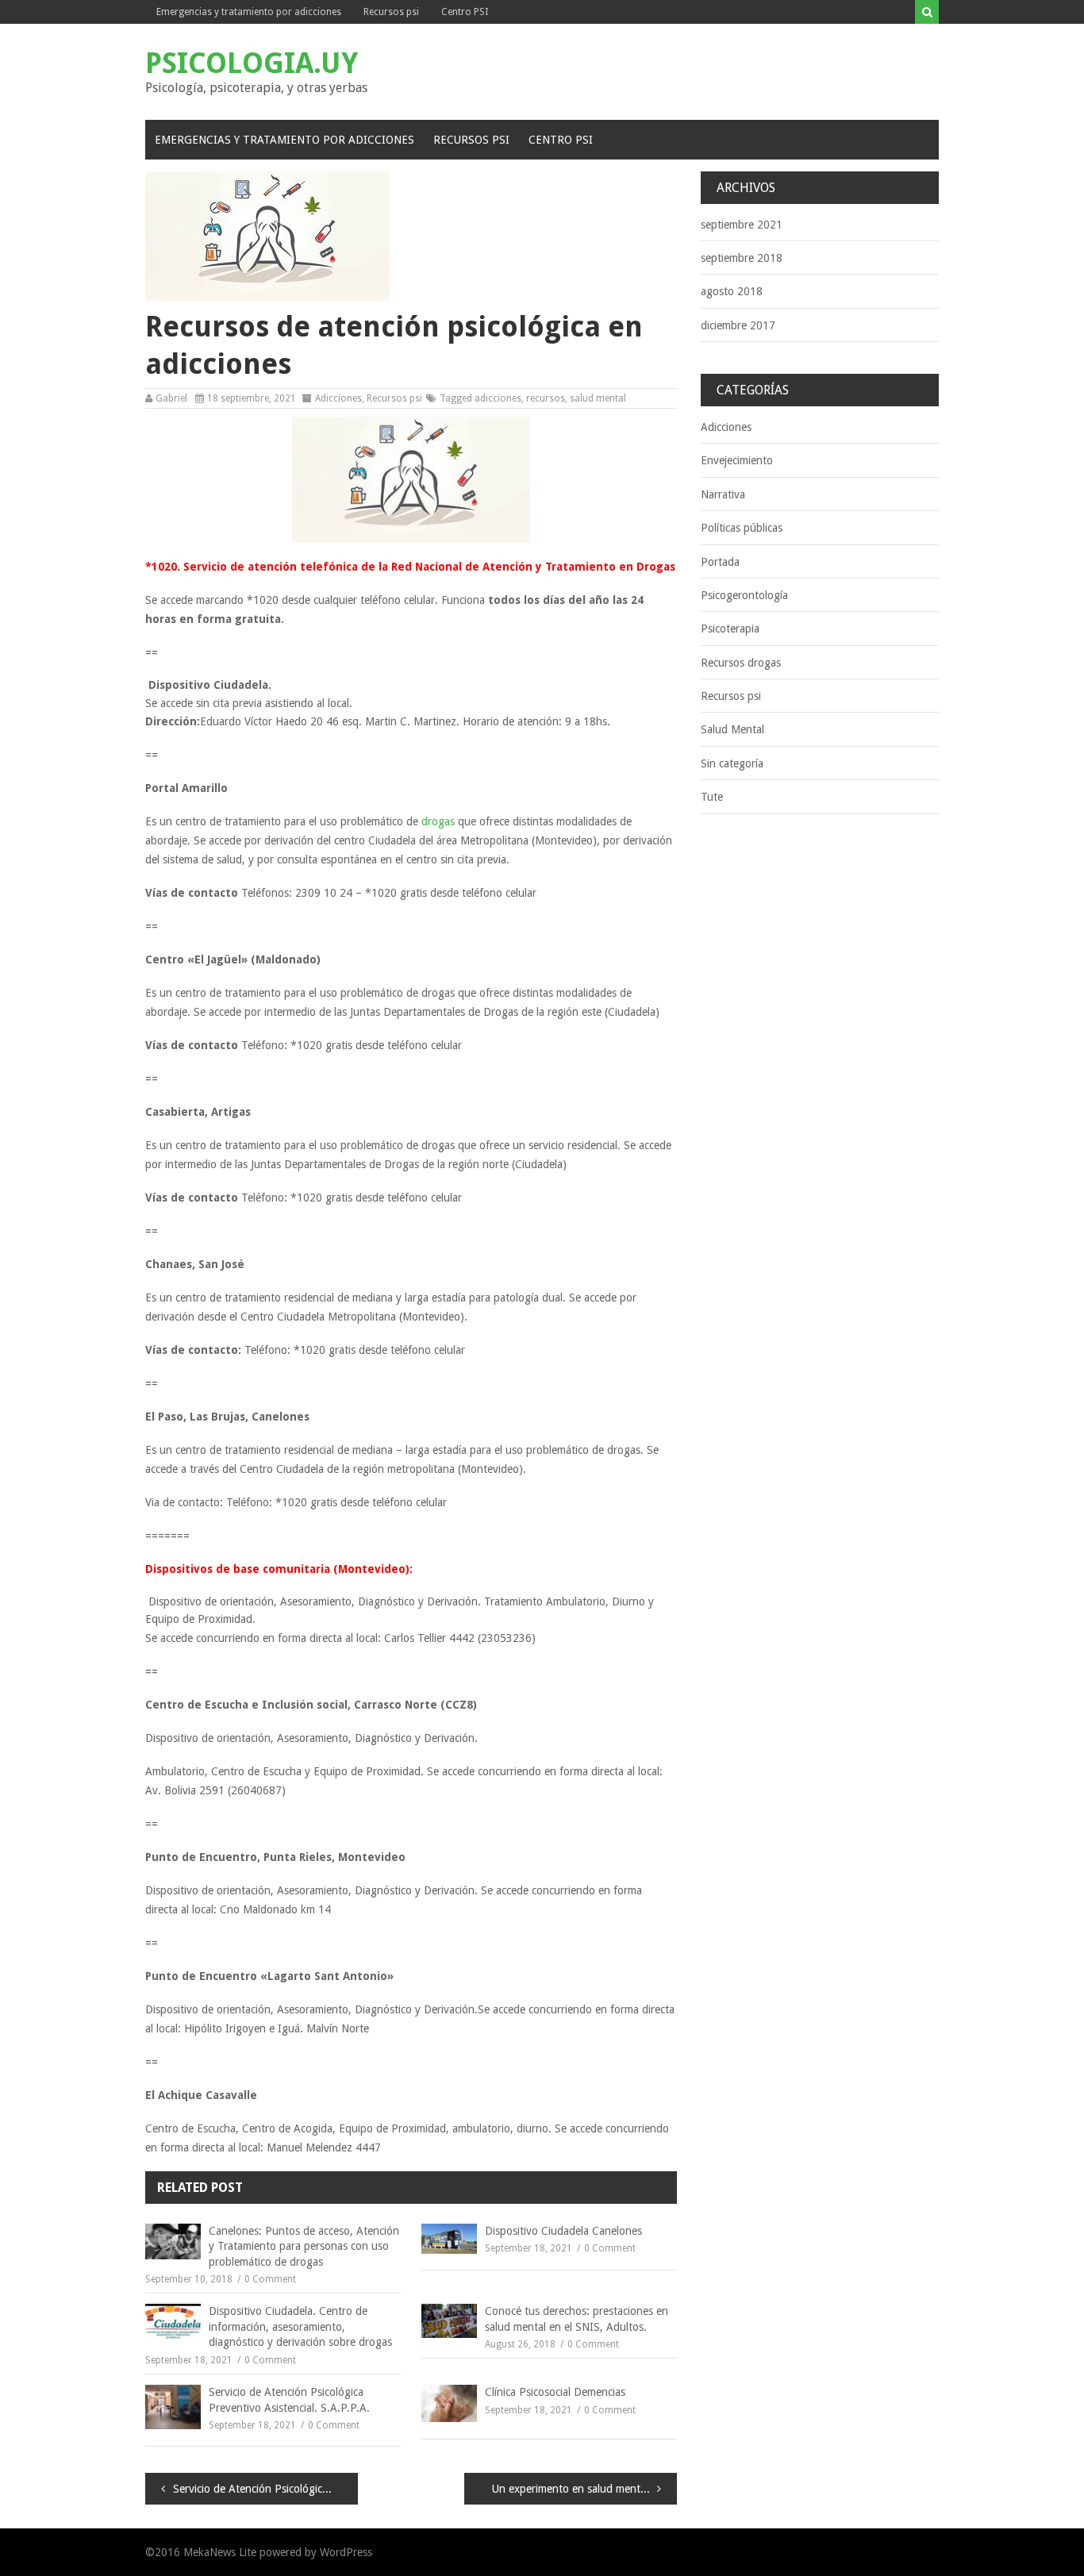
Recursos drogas (741, 663)
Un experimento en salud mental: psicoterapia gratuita (584, 2489)
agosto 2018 (732, 291)
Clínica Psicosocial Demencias (555, 2392)
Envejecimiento (737, 460)
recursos (546, 398)
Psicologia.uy (252, 63)
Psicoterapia (730, 629)
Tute (712, 797)
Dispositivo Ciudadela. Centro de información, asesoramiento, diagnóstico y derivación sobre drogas (300, 2326)
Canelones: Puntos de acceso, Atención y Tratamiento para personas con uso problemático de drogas (304, 2246)
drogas (438, 821)
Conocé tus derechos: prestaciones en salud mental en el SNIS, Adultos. (577, 2319)
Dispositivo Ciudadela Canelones (563, 2231)
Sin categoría (732, 763)
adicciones (498, 398)
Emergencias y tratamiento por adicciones (249, 12)
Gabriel (171, 398)
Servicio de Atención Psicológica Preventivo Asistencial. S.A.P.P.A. (289, 2400)
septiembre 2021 (742, 225)
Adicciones (338, 398)
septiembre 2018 (742, 258)
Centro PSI (465, 12)
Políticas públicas (742, 528)
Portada (720, 562)
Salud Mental (732, 729)
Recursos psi (391, 12)
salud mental (598, 398)
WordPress (346, 2552)
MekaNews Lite (220, 2552)
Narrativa (723, 494)
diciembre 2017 (738, 325)
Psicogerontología (744, 595)
